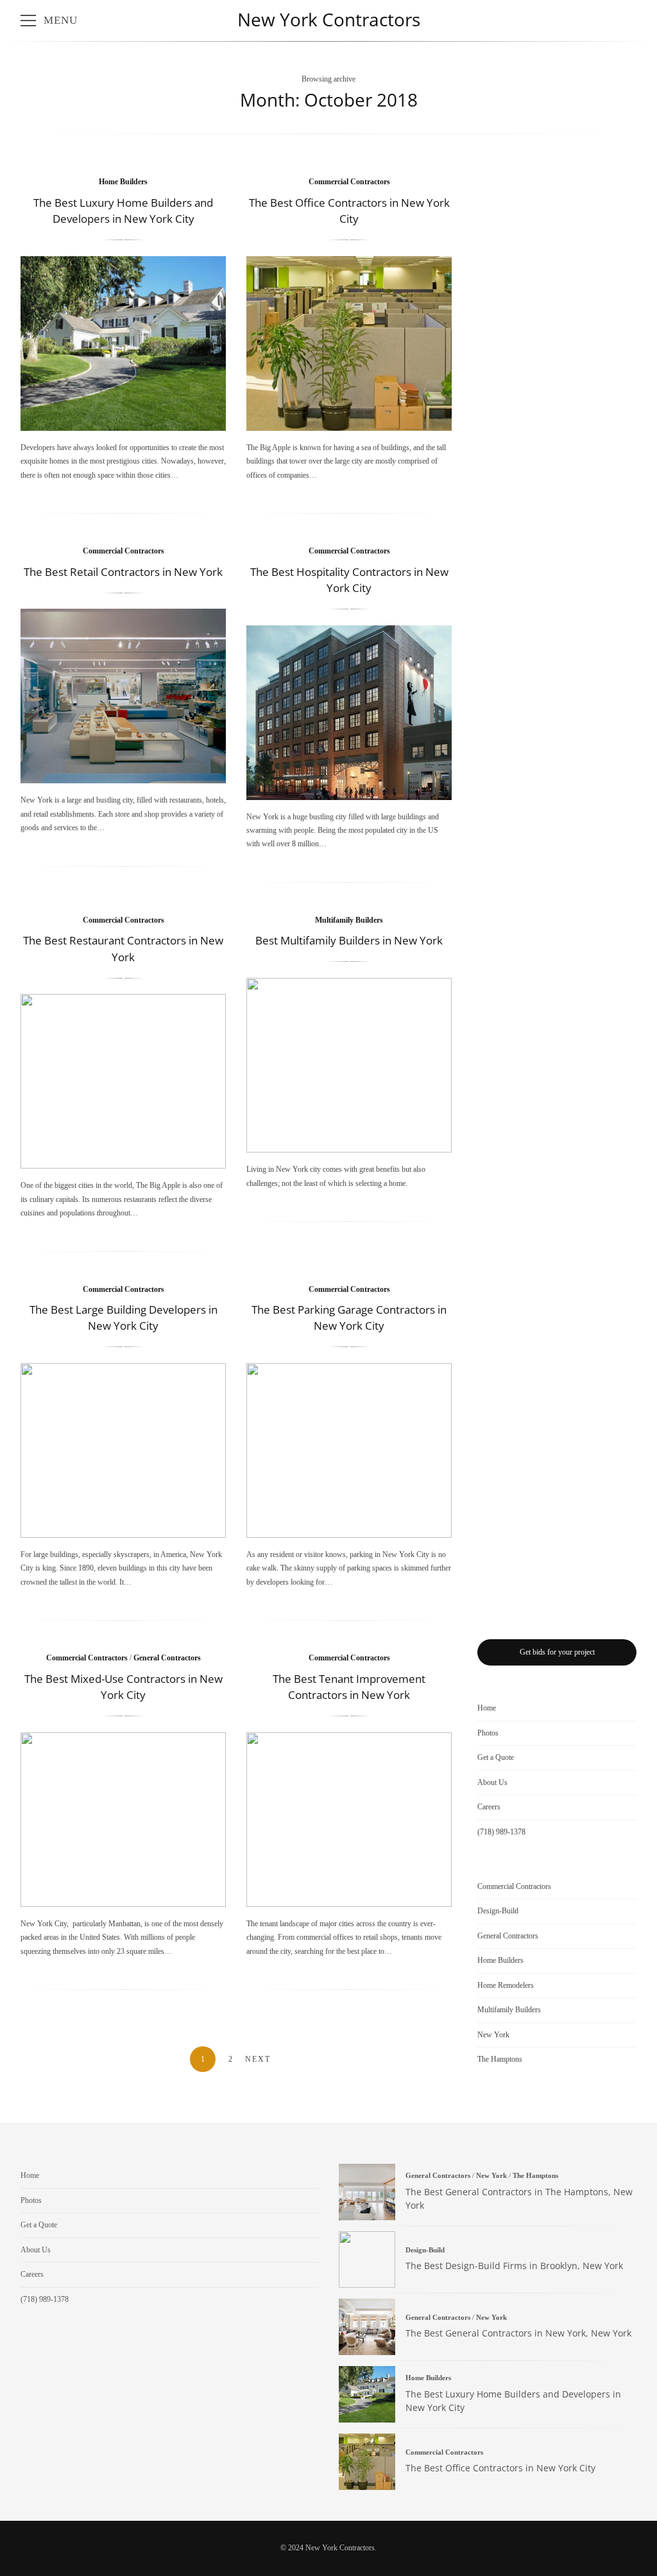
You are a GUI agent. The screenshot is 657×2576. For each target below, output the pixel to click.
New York (493, 2035)
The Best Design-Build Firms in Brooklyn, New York (367, 2259)
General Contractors (167, 1658)
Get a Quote (496, 1757)
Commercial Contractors (349, 182)
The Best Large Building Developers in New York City (123, 1450)
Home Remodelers (506, 1985)
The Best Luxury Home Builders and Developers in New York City (123, 344)
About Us (492, 1782)
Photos (488, 1733)
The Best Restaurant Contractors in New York (123, 1081)
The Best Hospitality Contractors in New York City (349, 713)
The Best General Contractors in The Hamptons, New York (367, 2192)
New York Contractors (329, 19)
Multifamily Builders (349, 920)
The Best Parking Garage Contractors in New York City (349, 1450)
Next (258, 2059)
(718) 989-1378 (501, 1832)
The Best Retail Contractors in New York (123, 572)
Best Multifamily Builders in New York (349, 940)
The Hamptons (500, 2059)
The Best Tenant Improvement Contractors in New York (349, 1820)
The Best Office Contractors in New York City (349, 344)
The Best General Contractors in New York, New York (367, 2327)
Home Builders (123, 182)
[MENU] (28, 21)
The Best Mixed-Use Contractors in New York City (123, 1820)
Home (487, 1708)
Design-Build (498, 1911)
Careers (489, 1807)
